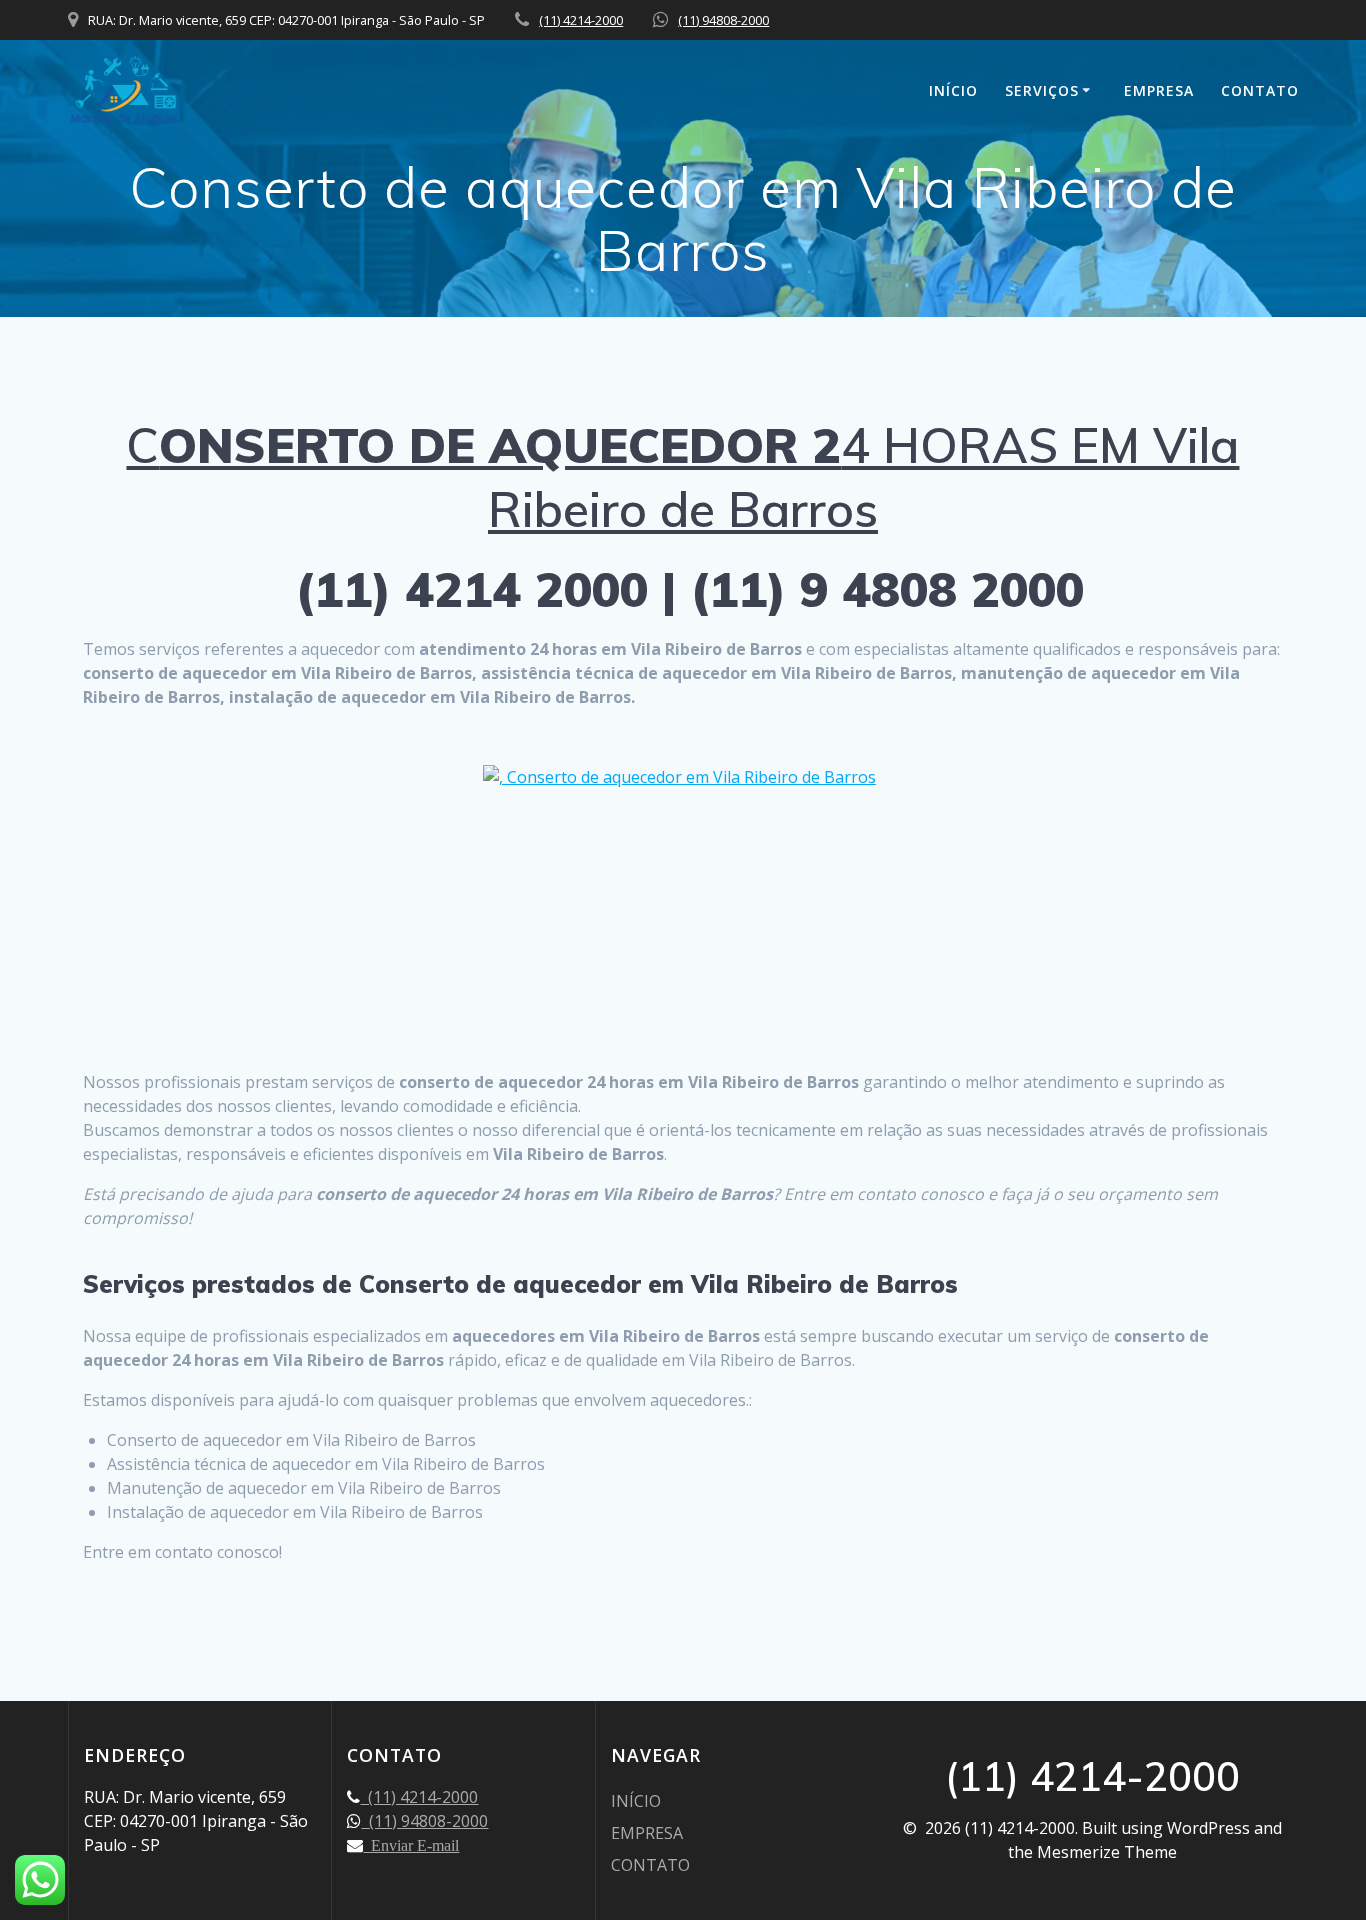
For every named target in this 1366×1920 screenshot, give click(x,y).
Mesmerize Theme (1107, 1852)
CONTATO (1260, 90)
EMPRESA (1159, 90)
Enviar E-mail (411, 1845)
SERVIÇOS (1042, 90)
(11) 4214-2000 (581, 20)
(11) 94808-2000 (723, 20)
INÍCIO (953, 90)
